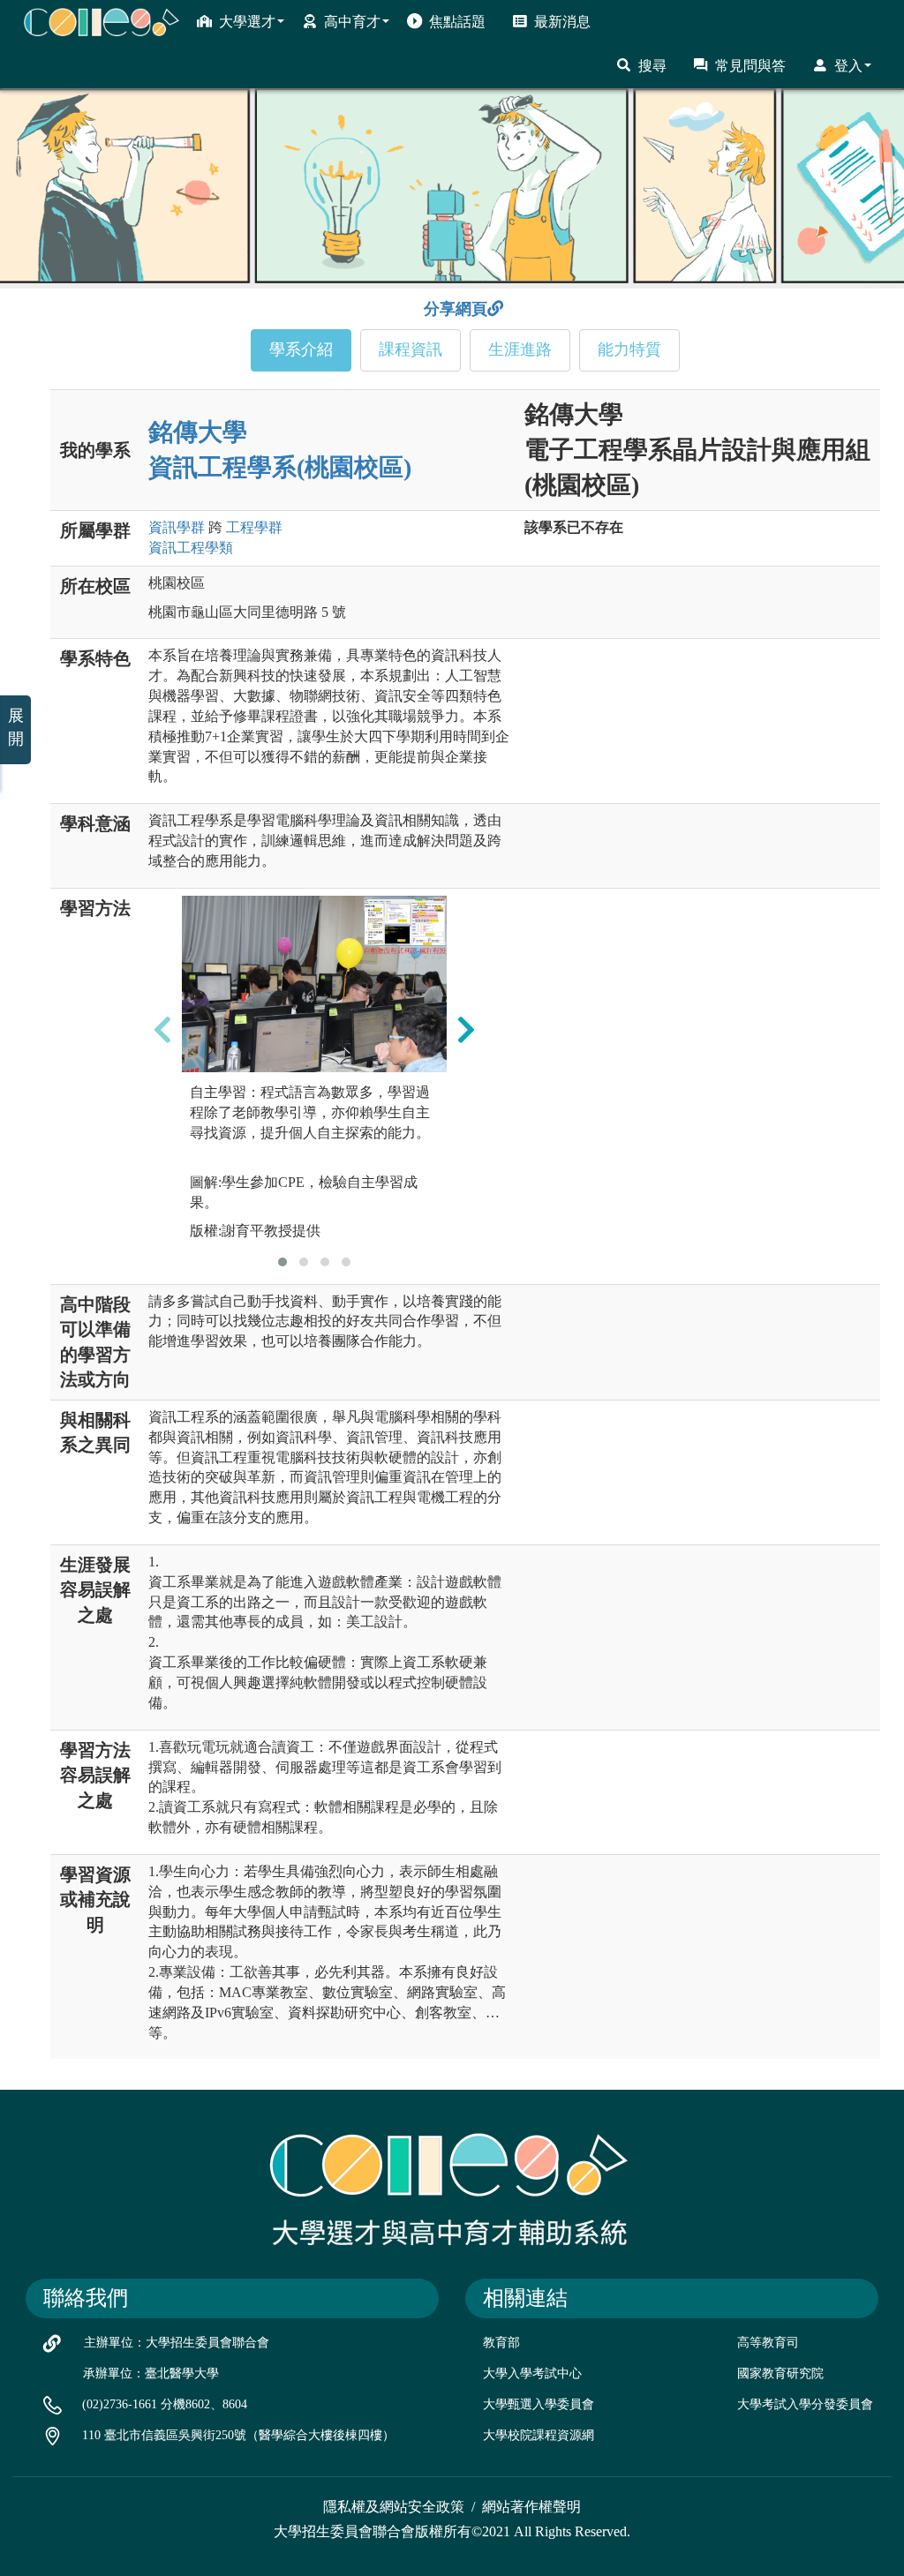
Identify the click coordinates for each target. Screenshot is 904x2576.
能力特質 (629, 349)
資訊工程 (191, 548)
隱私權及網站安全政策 (394, 2507)
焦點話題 (457, 22)
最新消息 (562, 22)
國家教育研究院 (780, 2373)
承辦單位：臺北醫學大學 (151, 2373)
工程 (254, 527)
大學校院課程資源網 (539, 2435)
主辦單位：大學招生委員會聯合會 (177, 2343)
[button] (282, 1262)
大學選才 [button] (247, 22)
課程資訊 (411, 349)
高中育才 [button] (352, 22)
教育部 (501, 2343)
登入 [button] (848, 66)
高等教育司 (768, 2343)
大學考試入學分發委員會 (805, 2404)
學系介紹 (301, 349)
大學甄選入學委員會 (539, 2404)
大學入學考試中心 (532, 2373)
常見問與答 (750, 66)
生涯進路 (520, 349)
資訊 (177, 527)
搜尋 (652, 66)
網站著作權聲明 (531, 2507)
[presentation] (162, 1029)
